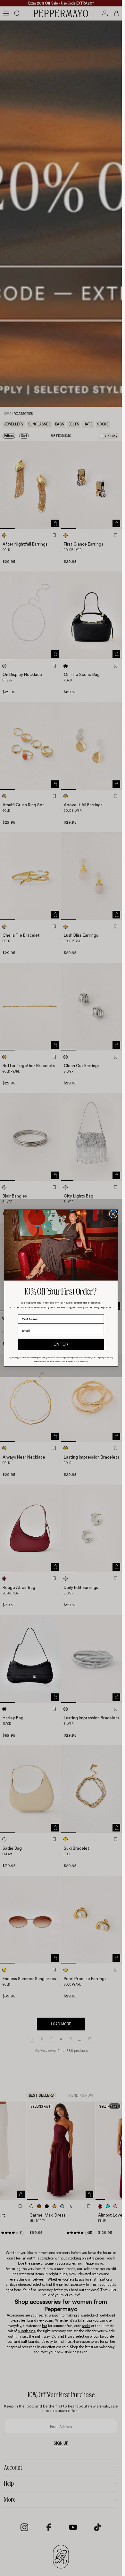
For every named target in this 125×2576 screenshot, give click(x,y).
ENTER (61, 1344)
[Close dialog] (113, 1214)
